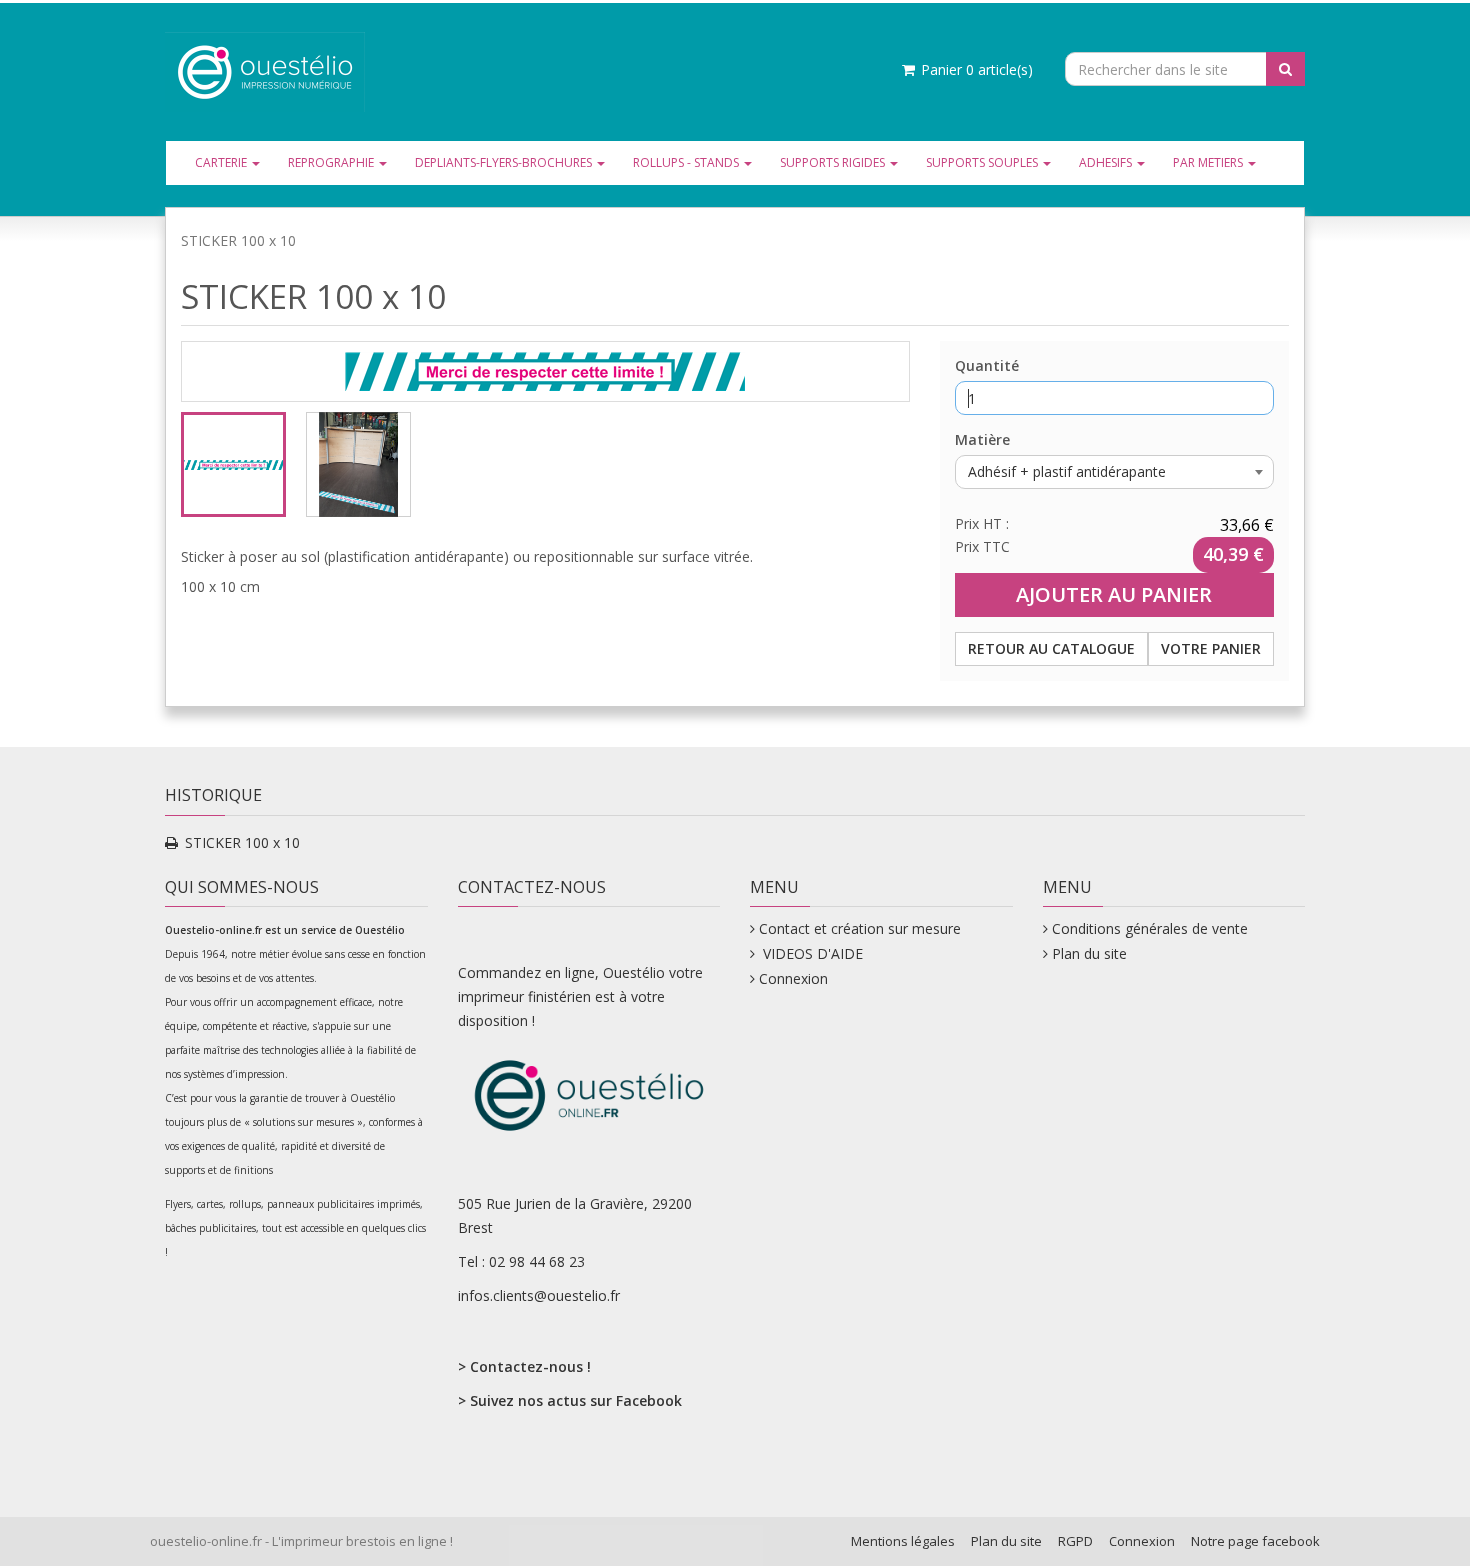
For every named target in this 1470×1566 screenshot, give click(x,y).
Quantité (987, 365)
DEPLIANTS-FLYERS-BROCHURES (505, 162)
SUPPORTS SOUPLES (983, 162)
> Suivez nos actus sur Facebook (570, 1400)
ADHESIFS (1107, 162)
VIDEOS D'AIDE (811, 953)
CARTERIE (222, 162)
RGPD (1075, 1541)
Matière (982, 439)
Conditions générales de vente (1150, 928)
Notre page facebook (1255, 1541)
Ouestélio (381, 930)
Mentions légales (903, 1541)
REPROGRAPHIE (332, 162)
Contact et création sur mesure (860, 928)
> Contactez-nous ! (524, 1366)
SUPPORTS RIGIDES (834, 162)
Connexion (793, 978)
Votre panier (1211, 648)
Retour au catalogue (1051, 648)
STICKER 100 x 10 (242, 842)
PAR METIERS (1209, 162)
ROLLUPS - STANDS (687, 162)
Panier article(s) (975, 69)
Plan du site (1089, 953)
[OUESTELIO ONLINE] (265, 70)
